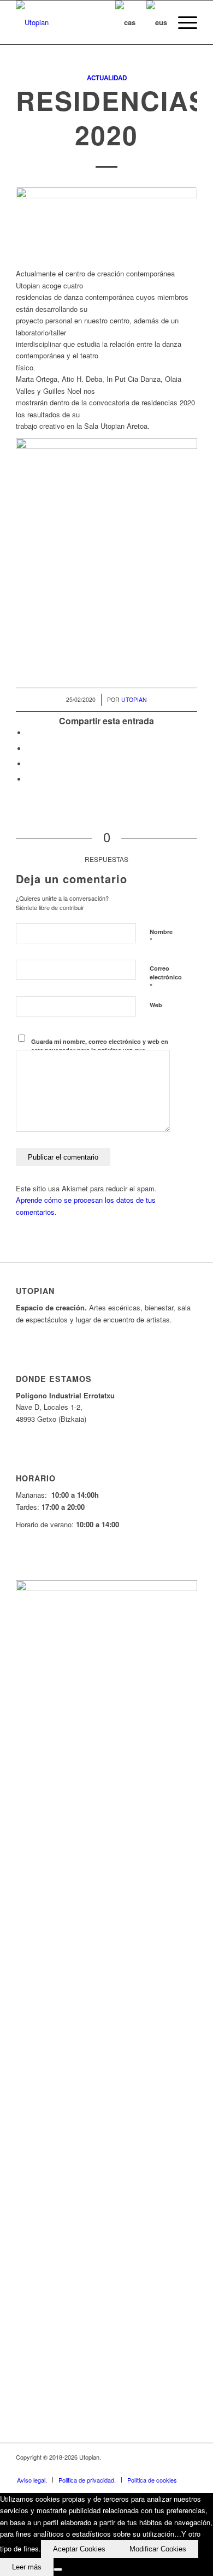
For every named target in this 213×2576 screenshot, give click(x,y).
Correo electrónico (166, 978)
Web (156, 1005)
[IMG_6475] (106, 222)
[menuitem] (182, 22)
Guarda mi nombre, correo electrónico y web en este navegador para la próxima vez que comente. (100, 1050)
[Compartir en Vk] (29, 779)
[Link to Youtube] (156, 2468)
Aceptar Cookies (79, 2549)
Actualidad (107, 78)
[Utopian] (88, 22)
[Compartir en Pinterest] (29, 764)
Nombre (161, 937)
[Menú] (182, 22)
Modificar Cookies (158, 2549)
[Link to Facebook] (123, 2468)
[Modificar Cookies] (58, 2569)
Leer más (27, 2567)
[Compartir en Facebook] (29, 733)
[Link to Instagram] (173, 2468)
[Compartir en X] (29, 749)
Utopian (134, 699)
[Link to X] (140, 2468)
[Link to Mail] (189, 2468)
